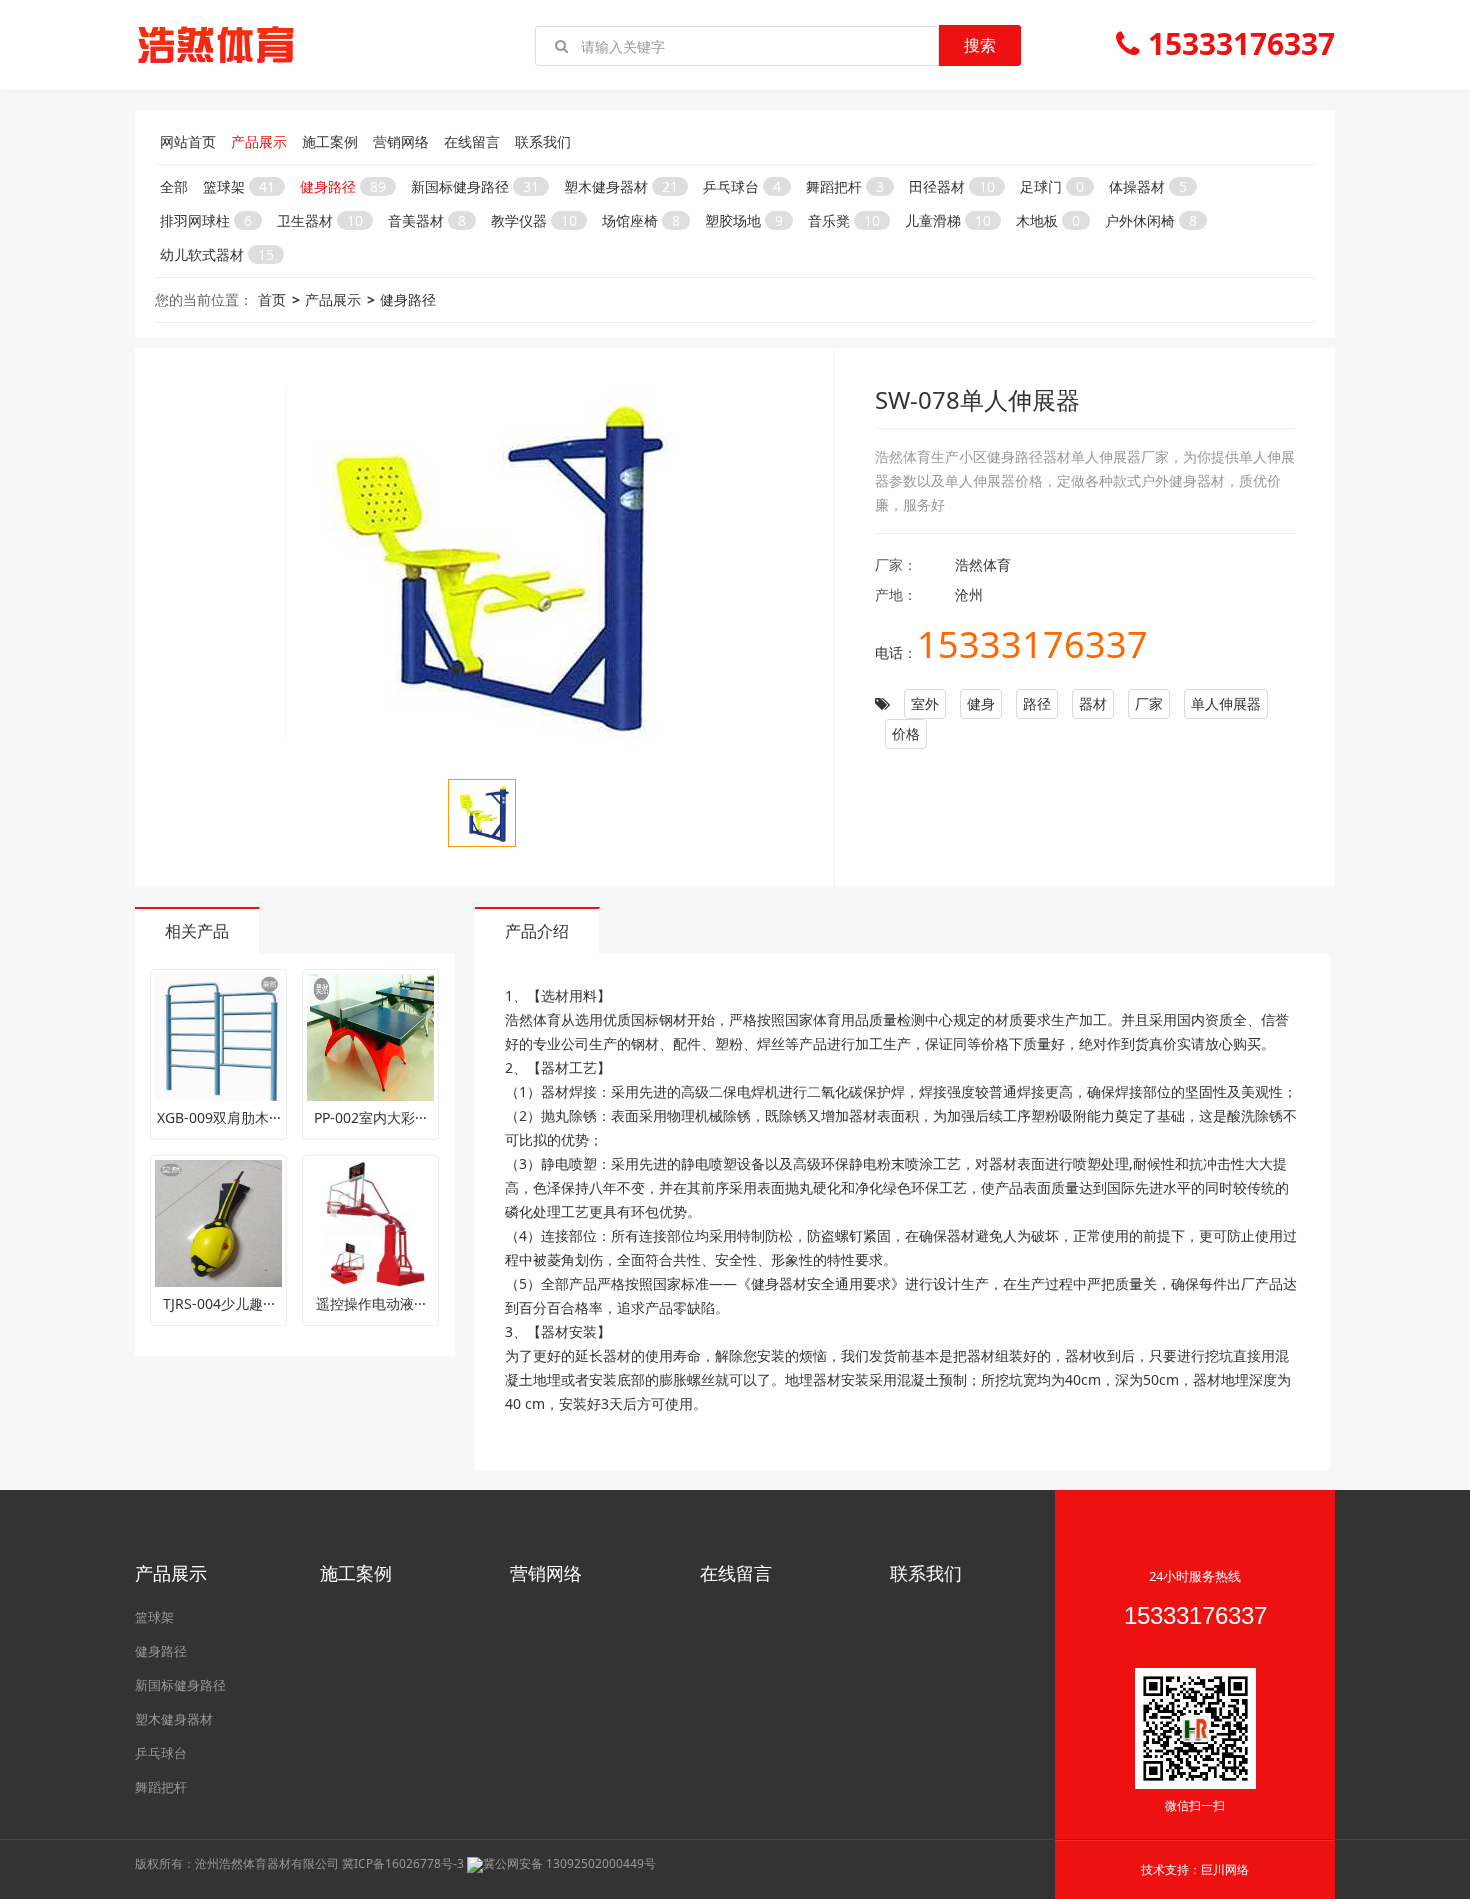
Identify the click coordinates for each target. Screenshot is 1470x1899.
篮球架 (239, 186)
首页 (272, 299)
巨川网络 (1225, 1869)
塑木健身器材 (621, 186)
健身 (981, 703)
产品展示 (259, 141)
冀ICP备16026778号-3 (403, 1863)
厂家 (1149, 703)
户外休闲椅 (1151, 220)
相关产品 (197, 931)
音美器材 (427, 220)
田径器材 (952, 186)
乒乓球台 (742, 186)
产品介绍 (537, 931)
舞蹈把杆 (845, 186)
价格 (906, 733)
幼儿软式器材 (217, 254)
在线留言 (472, 141)
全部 (174, 186)
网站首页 (188, 141)
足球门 (1052, 186)
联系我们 (543, 141)
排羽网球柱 (206, 220)
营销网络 (401, 141)
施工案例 (330, 141)
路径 (1037, 703)
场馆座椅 (641, 220)
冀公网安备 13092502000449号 (569, 1863)
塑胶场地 (744, 220)
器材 (1093, 703)
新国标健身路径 (475, 186)
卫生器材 (320, 220)
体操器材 (1148, 186)
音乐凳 (844, 220)
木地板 (1048, 220)
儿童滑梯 (948, 220)
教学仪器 (534, 220)
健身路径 (343, 186)
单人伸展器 (1226, 703)
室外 (925, 703)
